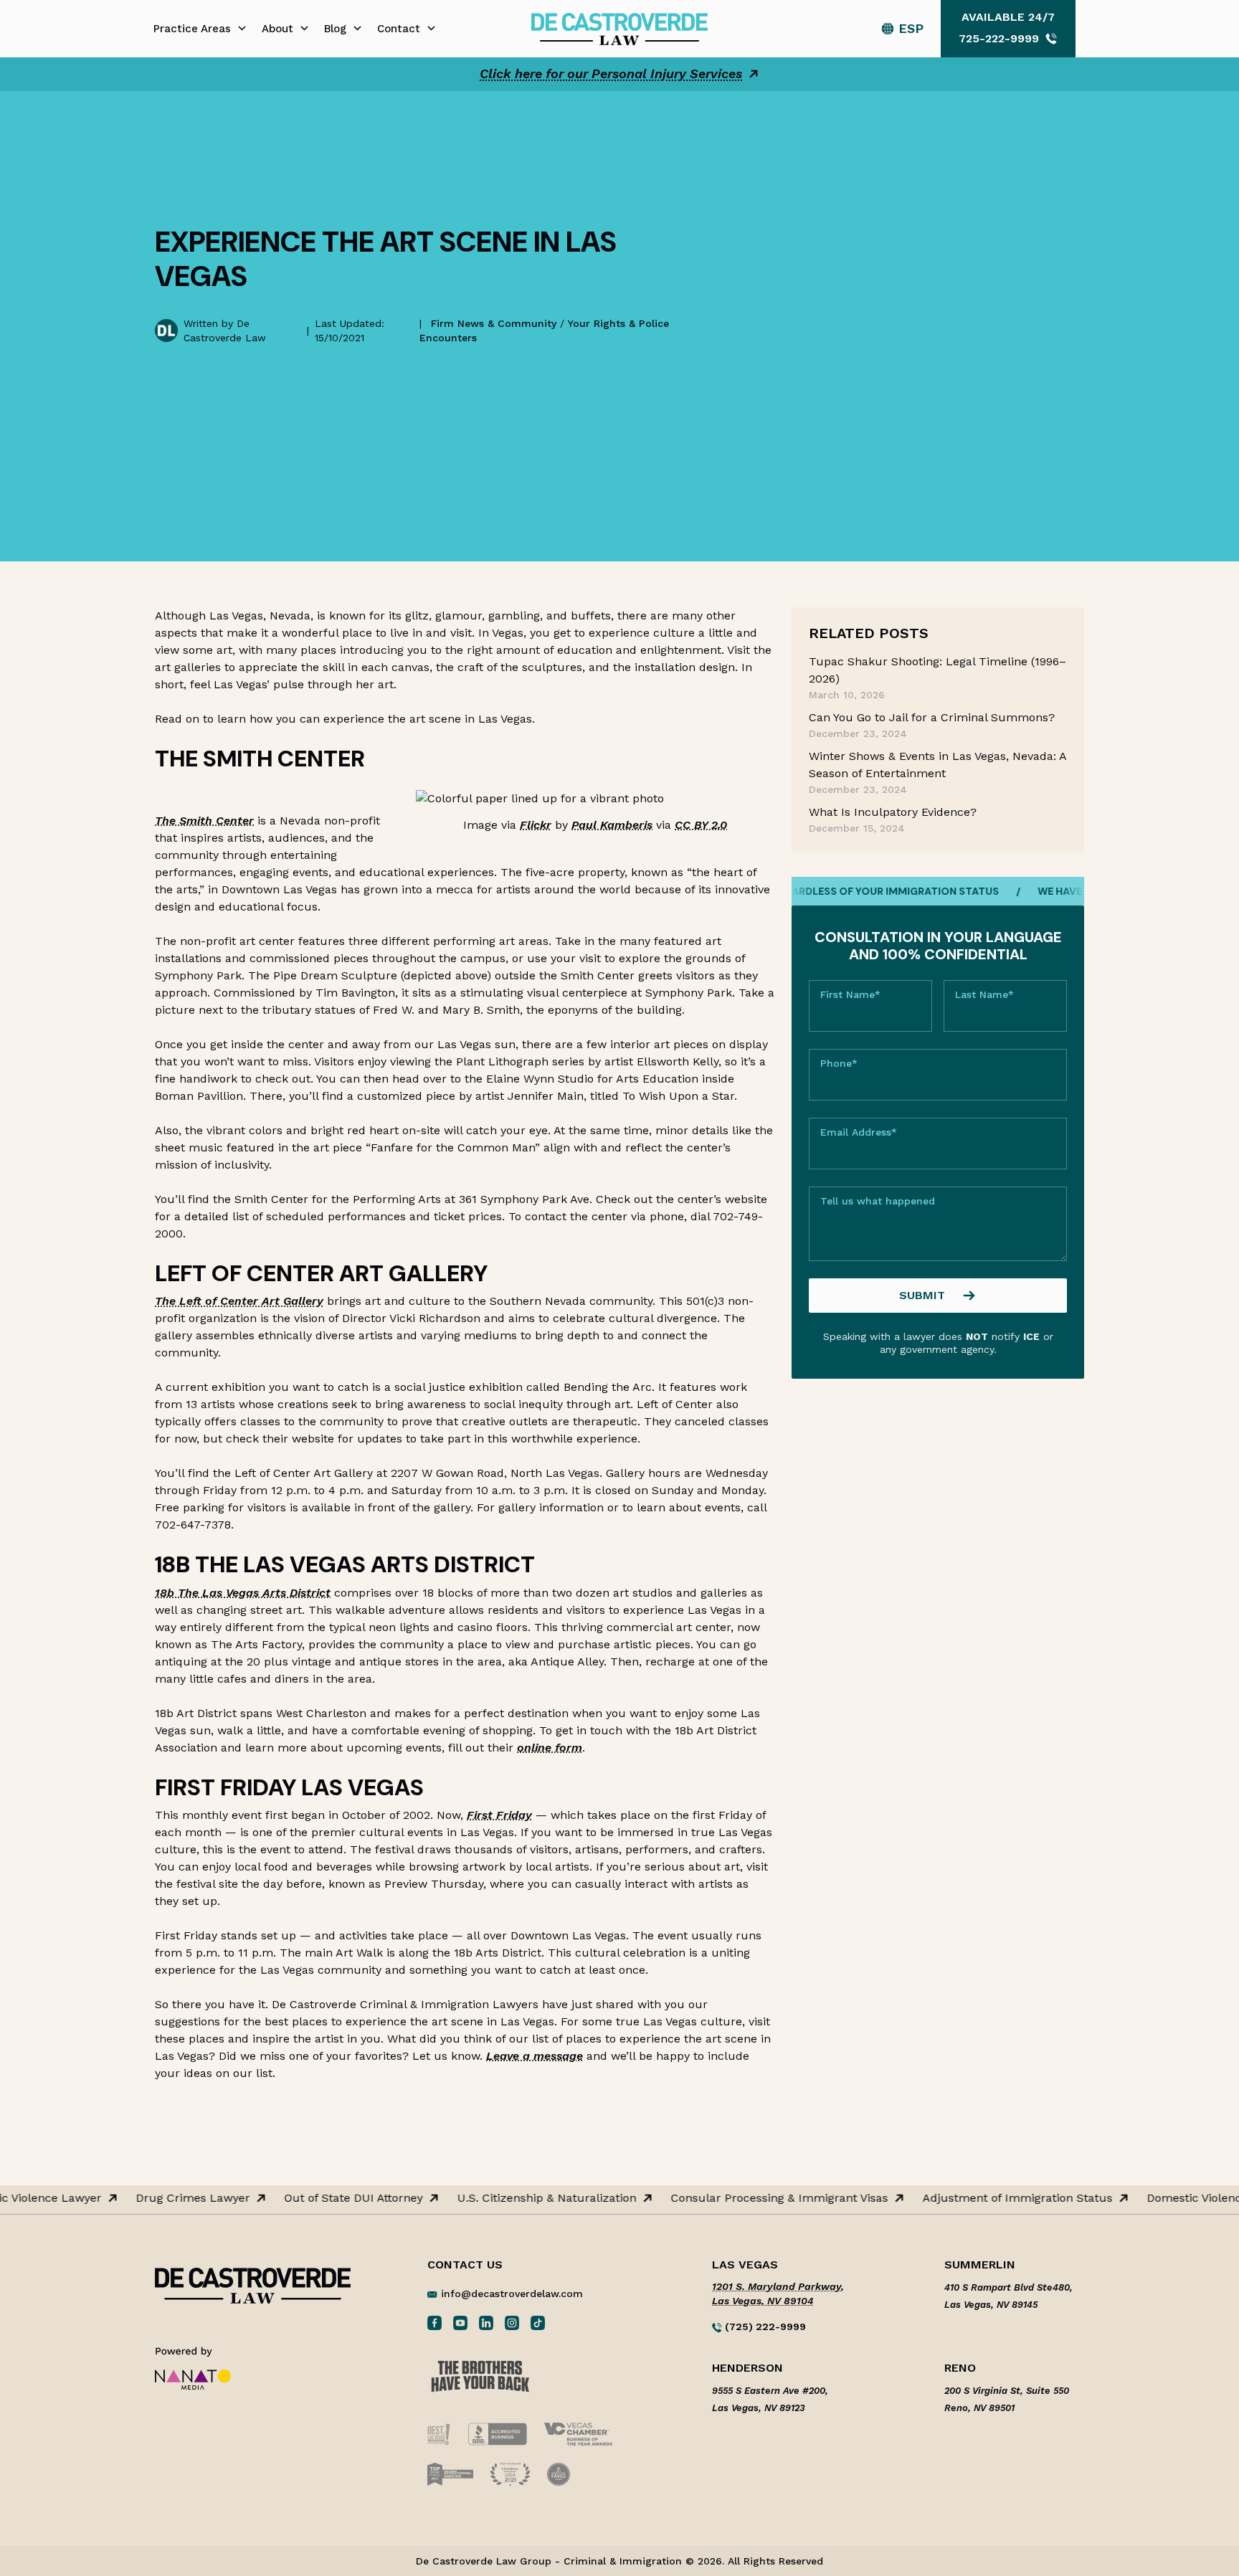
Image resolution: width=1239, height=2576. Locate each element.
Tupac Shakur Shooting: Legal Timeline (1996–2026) (937, 670)
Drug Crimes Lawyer (176, 2198)
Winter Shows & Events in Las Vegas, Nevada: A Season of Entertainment (937, 765)
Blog (335, 29)
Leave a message (535, 2056)
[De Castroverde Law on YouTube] (460, 2322)
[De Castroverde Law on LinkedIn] (486, 2322)
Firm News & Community (494, 323)
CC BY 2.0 (701, 825)
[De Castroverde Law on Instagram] (512, 2322)
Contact (399, 29)
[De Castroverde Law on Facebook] (435, 2322)
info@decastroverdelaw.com (512, 2294)
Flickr (536, 825)
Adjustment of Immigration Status (1001, 2198)
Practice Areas (192, 29)
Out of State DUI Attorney (337, 2198)
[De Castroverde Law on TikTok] (538, 2322)
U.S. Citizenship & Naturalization (530, 2198)
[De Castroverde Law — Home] (619, 28)
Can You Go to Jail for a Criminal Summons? (932, 717)
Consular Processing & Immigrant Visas (763, 2198)
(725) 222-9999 (764, 2327)
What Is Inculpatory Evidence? (893, 812)
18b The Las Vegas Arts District (243, 1593)
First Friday (499, 1815)
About (277, 29)
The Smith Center (204, 821)
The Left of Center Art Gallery (239, 1301)
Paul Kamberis (612, 825)
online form (550, 1748)
